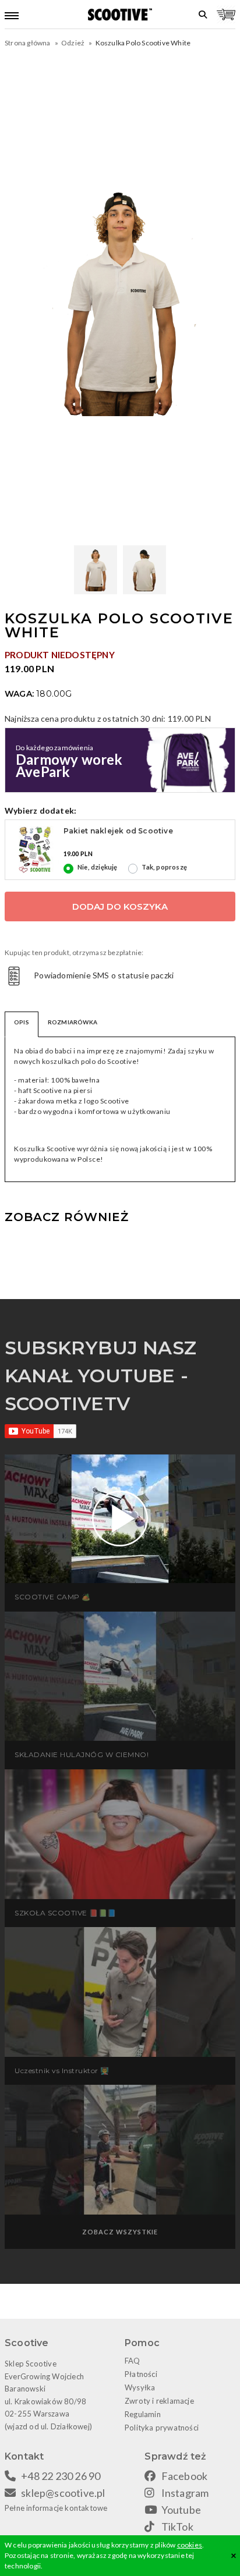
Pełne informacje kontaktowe (56, 2508)
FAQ (133, 2361)
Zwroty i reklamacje (159, 2401)
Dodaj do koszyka (120, 906)
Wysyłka (140, 2387)
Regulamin (143, 2414)
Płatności (141, 2374)
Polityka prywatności (162, 2428)
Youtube (181, 2510)
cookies (190, 2545)
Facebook (185, 2476)
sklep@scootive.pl (63, 2493)
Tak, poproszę (164, 867)
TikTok (177, 2527)
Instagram (185, 2493)
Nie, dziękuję (98, 867)
